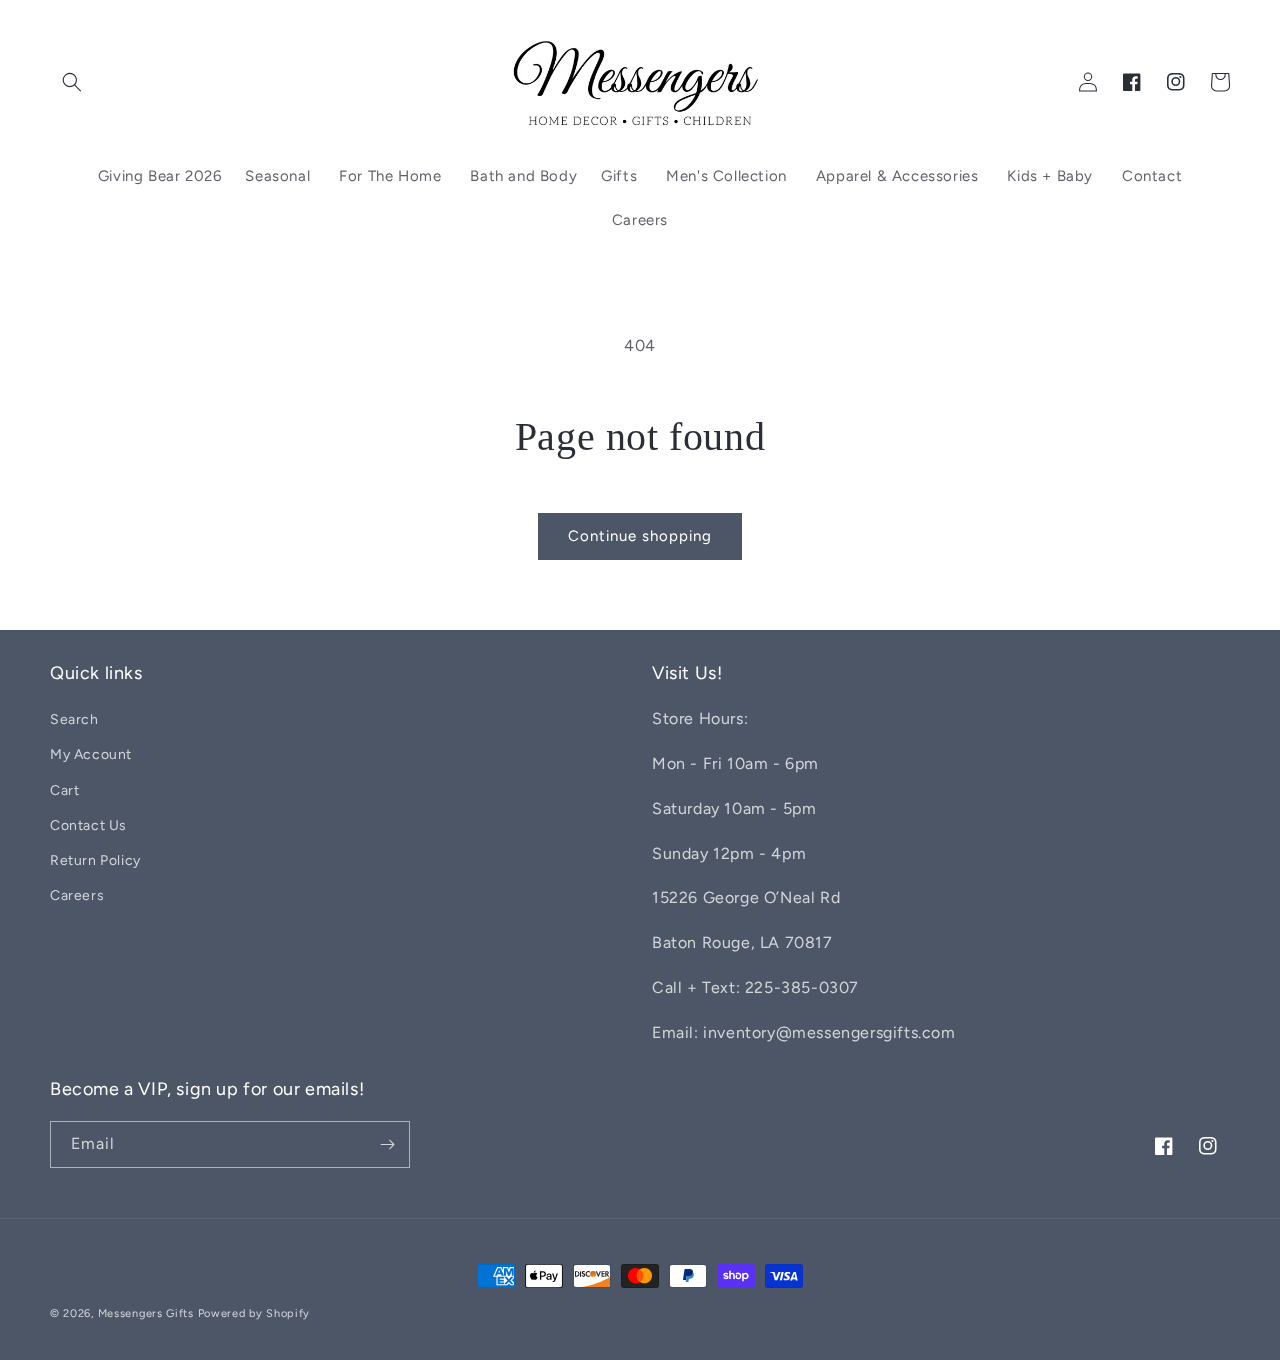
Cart (64, 790)
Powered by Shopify (254, 1313)
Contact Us (88, 825)
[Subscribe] (387, 1144)
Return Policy (95, 860)
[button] (72, 82)
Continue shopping (640, 536)
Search (74, 719)
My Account (91, 754)
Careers (77, 895)
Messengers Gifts (146, 1313)
